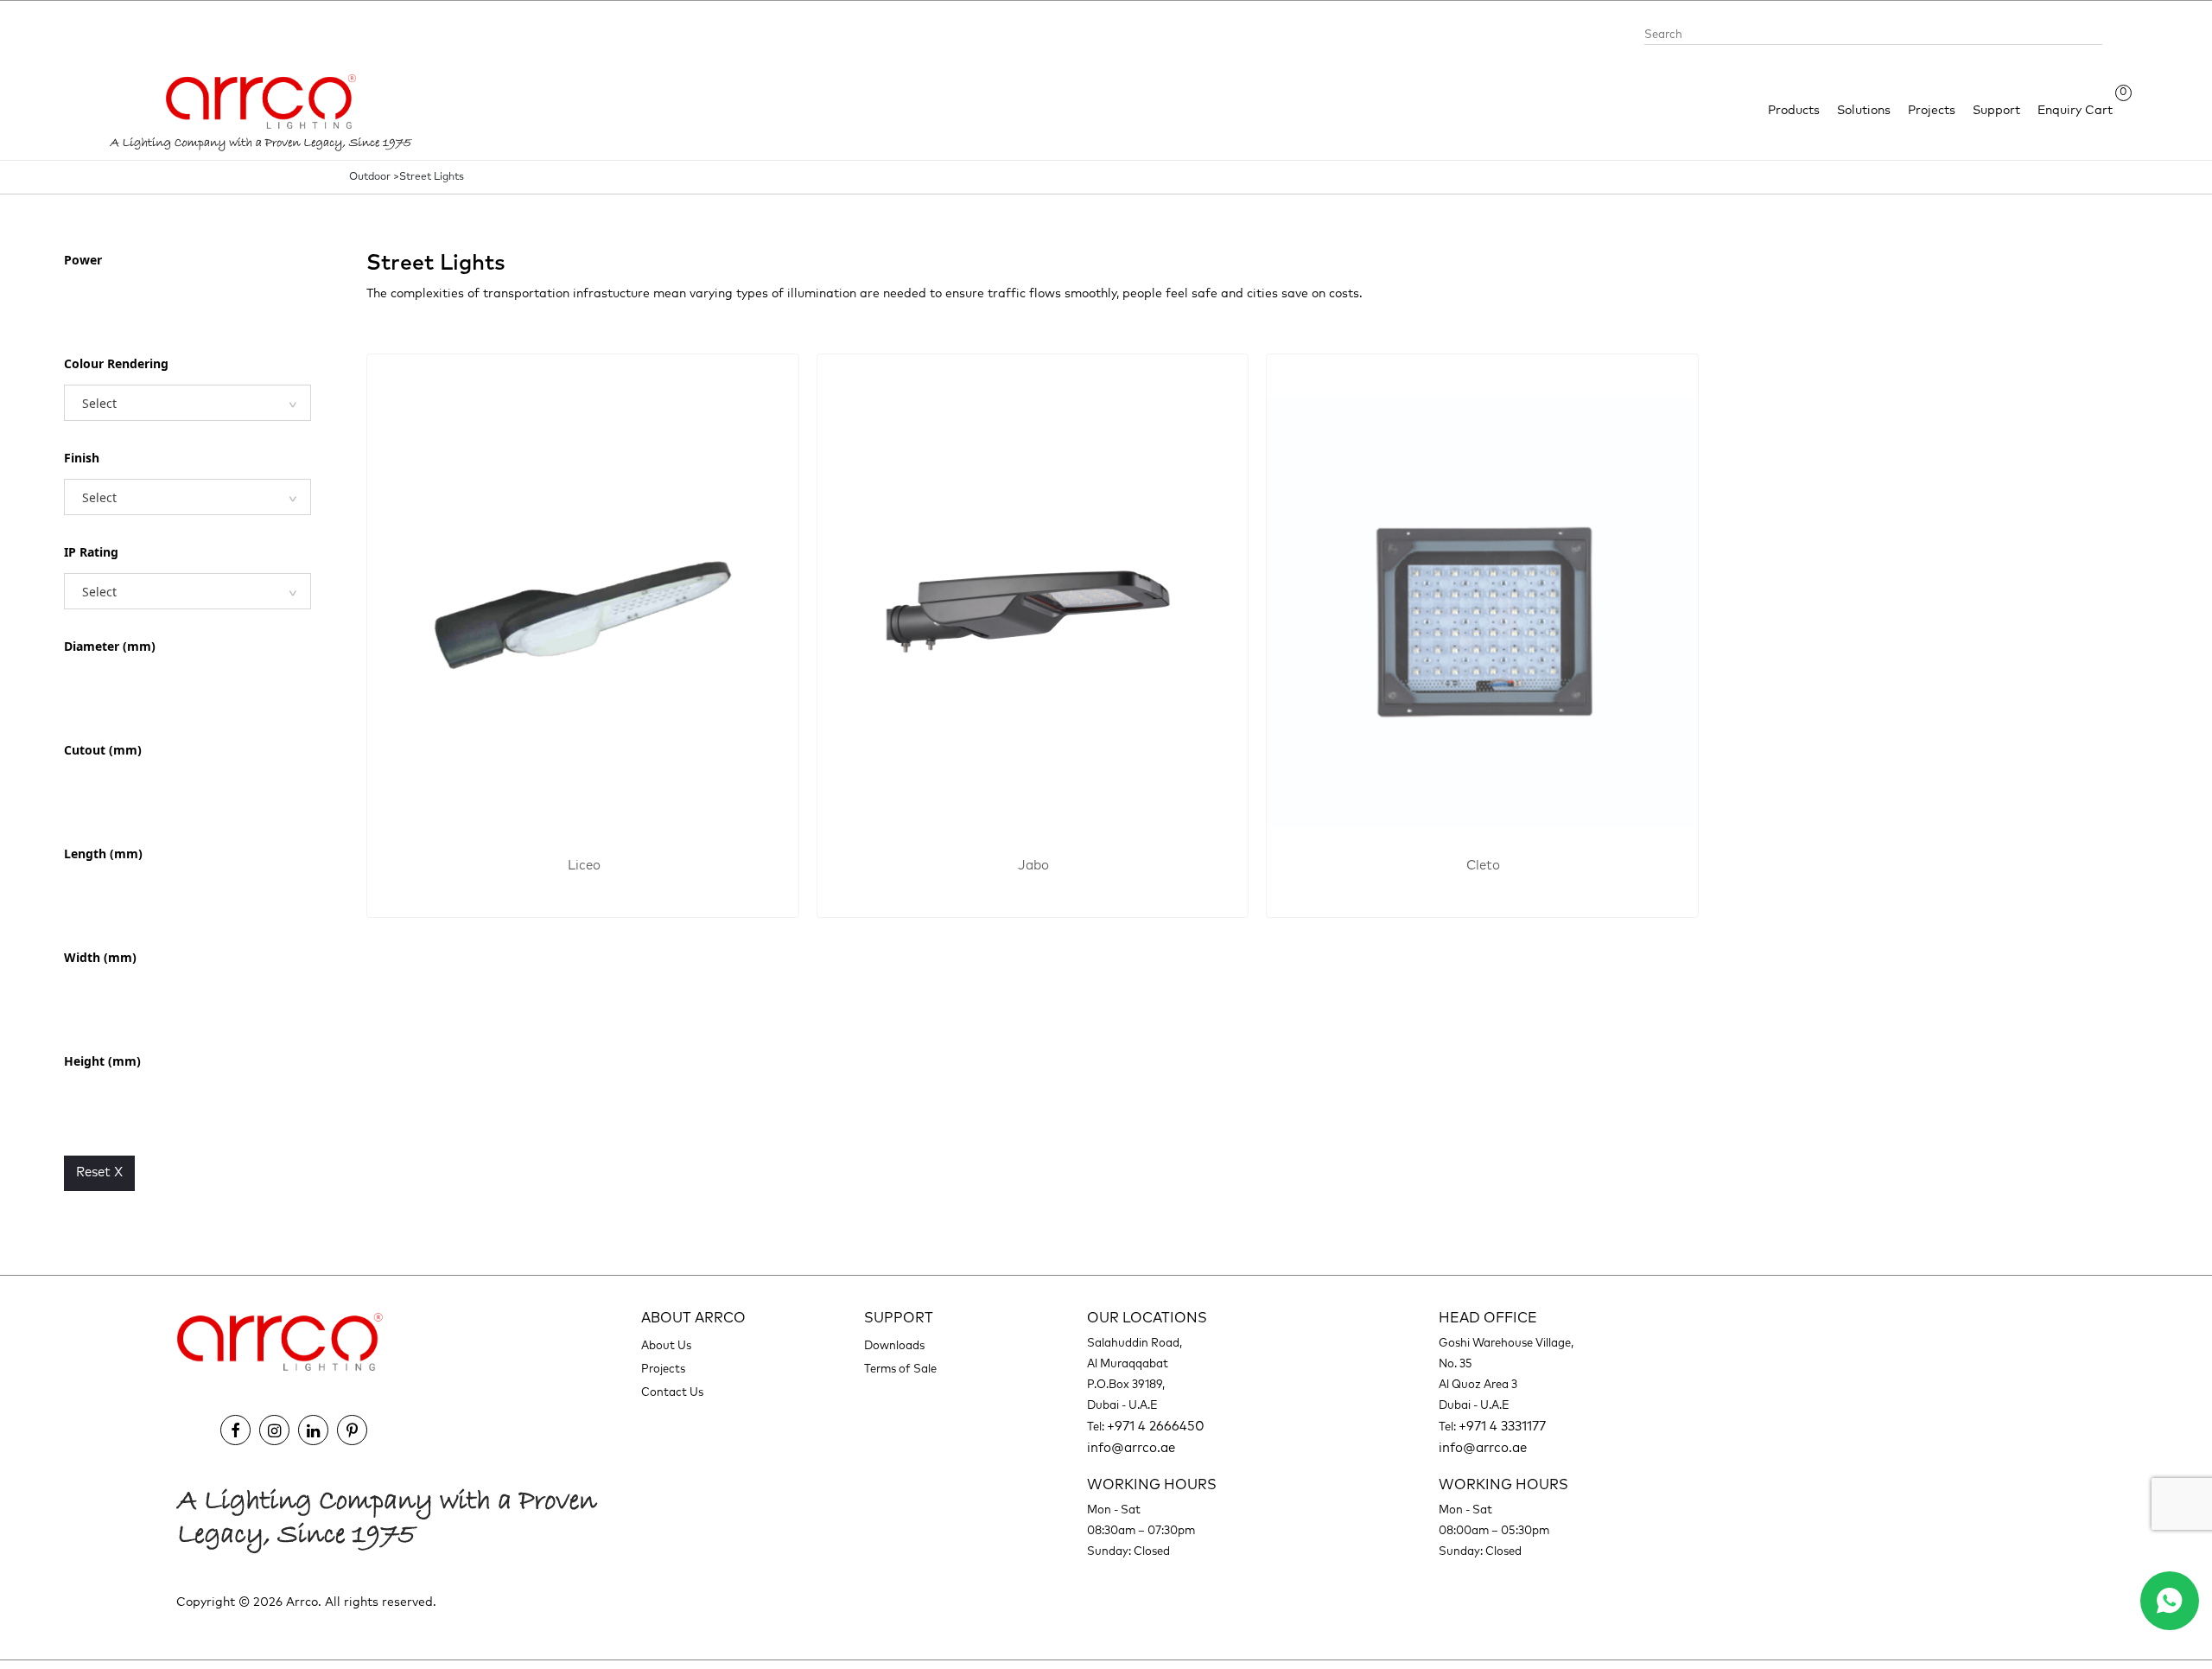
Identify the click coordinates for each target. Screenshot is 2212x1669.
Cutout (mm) (103, 750)
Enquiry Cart (2075, 109)
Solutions (1864, 111)
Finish (82, 458)
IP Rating (91, 552)
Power (83, 260)
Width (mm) (100, 957)
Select (99, 403)
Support (1996, 111)
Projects (1932, 111)
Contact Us (672, 1393)
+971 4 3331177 (1502, 1427)
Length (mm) (103, 854)
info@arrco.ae (1131, 1448)
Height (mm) (102, 1061)
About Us (666, 1346)
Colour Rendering (116, 363)
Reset (99, 1172)
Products (1794, 111)
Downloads (894, 1346)
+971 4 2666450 (1156, 1427)
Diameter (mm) (110, 646)
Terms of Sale (900, 1370)
